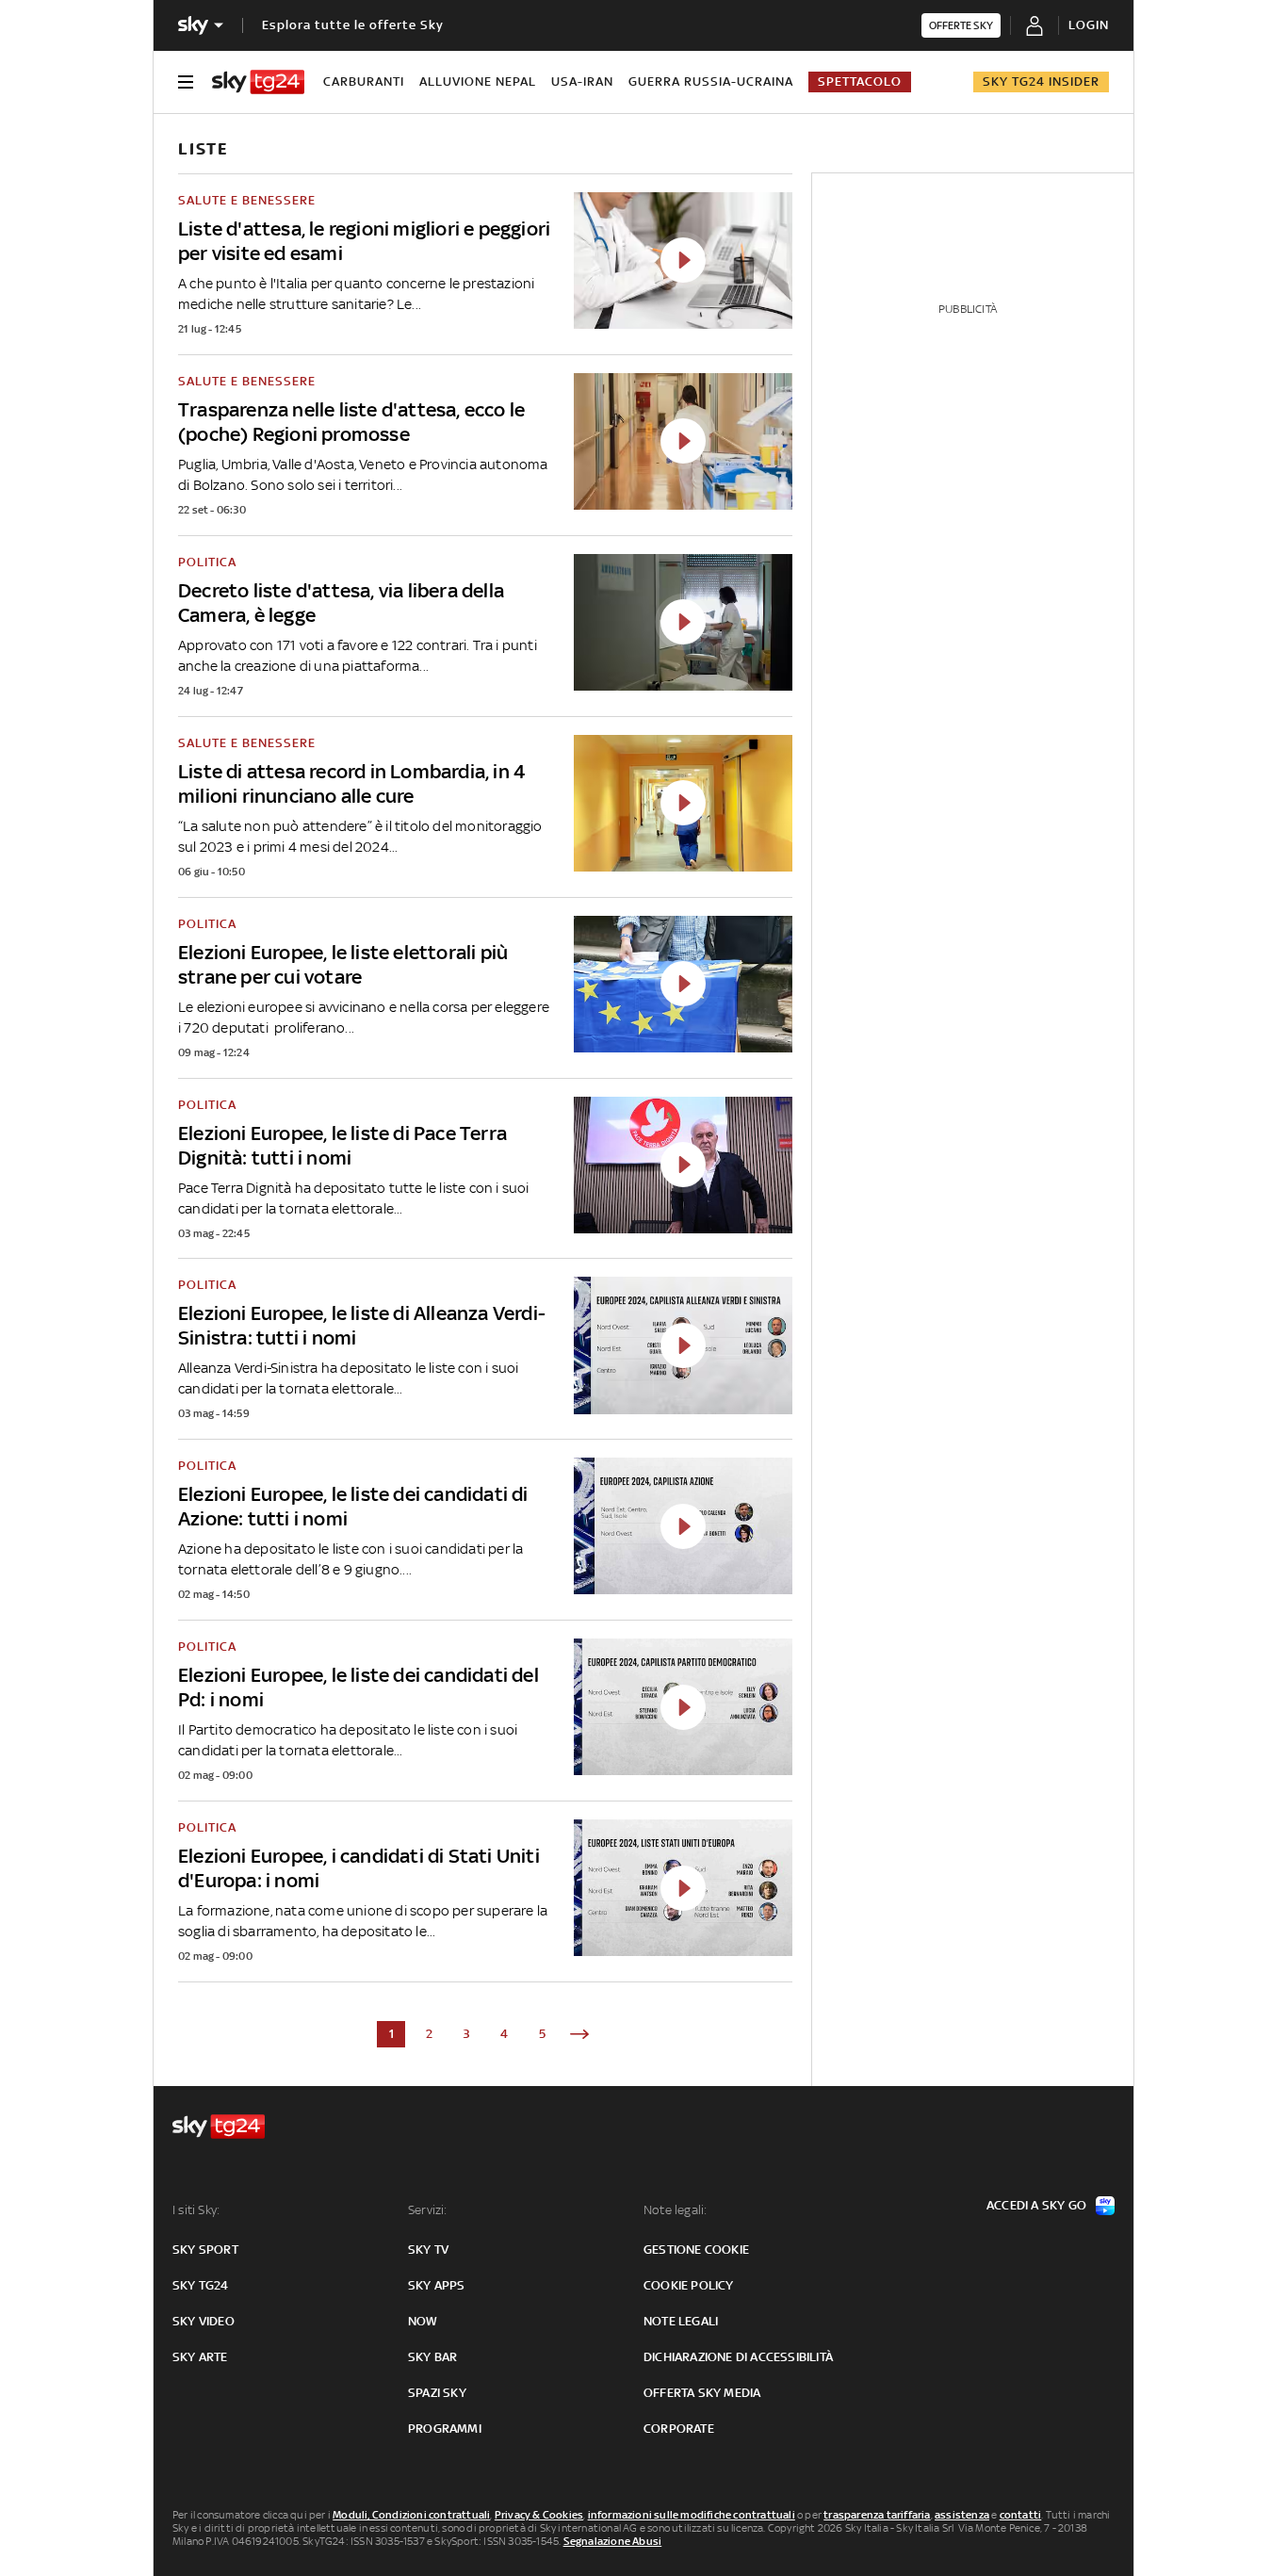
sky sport (205, 2250)
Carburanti (364, 82)
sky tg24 (201, 2285)
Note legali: (675, 2210)
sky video (204, 2321)
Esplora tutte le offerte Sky (353, 25)
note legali (681, 2321)
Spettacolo (860, 82)
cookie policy (689, 2285)
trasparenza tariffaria (877, 2515)
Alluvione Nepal (478, 82)
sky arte (200, 2357)
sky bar (432, 2357)
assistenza (962, 2515)
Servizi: (428, 2210)
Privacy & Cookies (539, 2515)
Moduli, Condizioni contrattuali (411, 2515)
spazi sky (437, 2393)
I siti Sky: (196, 2210)
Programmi (445, 2429)
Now (423, 2321)
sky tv (428, 2250)
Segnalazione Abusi (613, 2541)
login (1089, 25)
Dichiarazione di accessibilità (738, 2357)
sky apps (437, 2285)
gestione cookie (696, 2250)
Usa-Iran (582, 82)
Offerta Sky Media (702, 2393)
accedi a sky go (1036, 2205)
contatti (1021, 2515)
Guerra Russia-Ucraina (711, 82)
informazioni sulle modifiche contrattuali (692, 2515)
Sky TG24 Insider (1041, 82)
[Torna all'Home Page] (258, 82)
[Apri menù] (186, 82)
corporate (679, 2429)
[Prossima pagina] (579, 2034)
